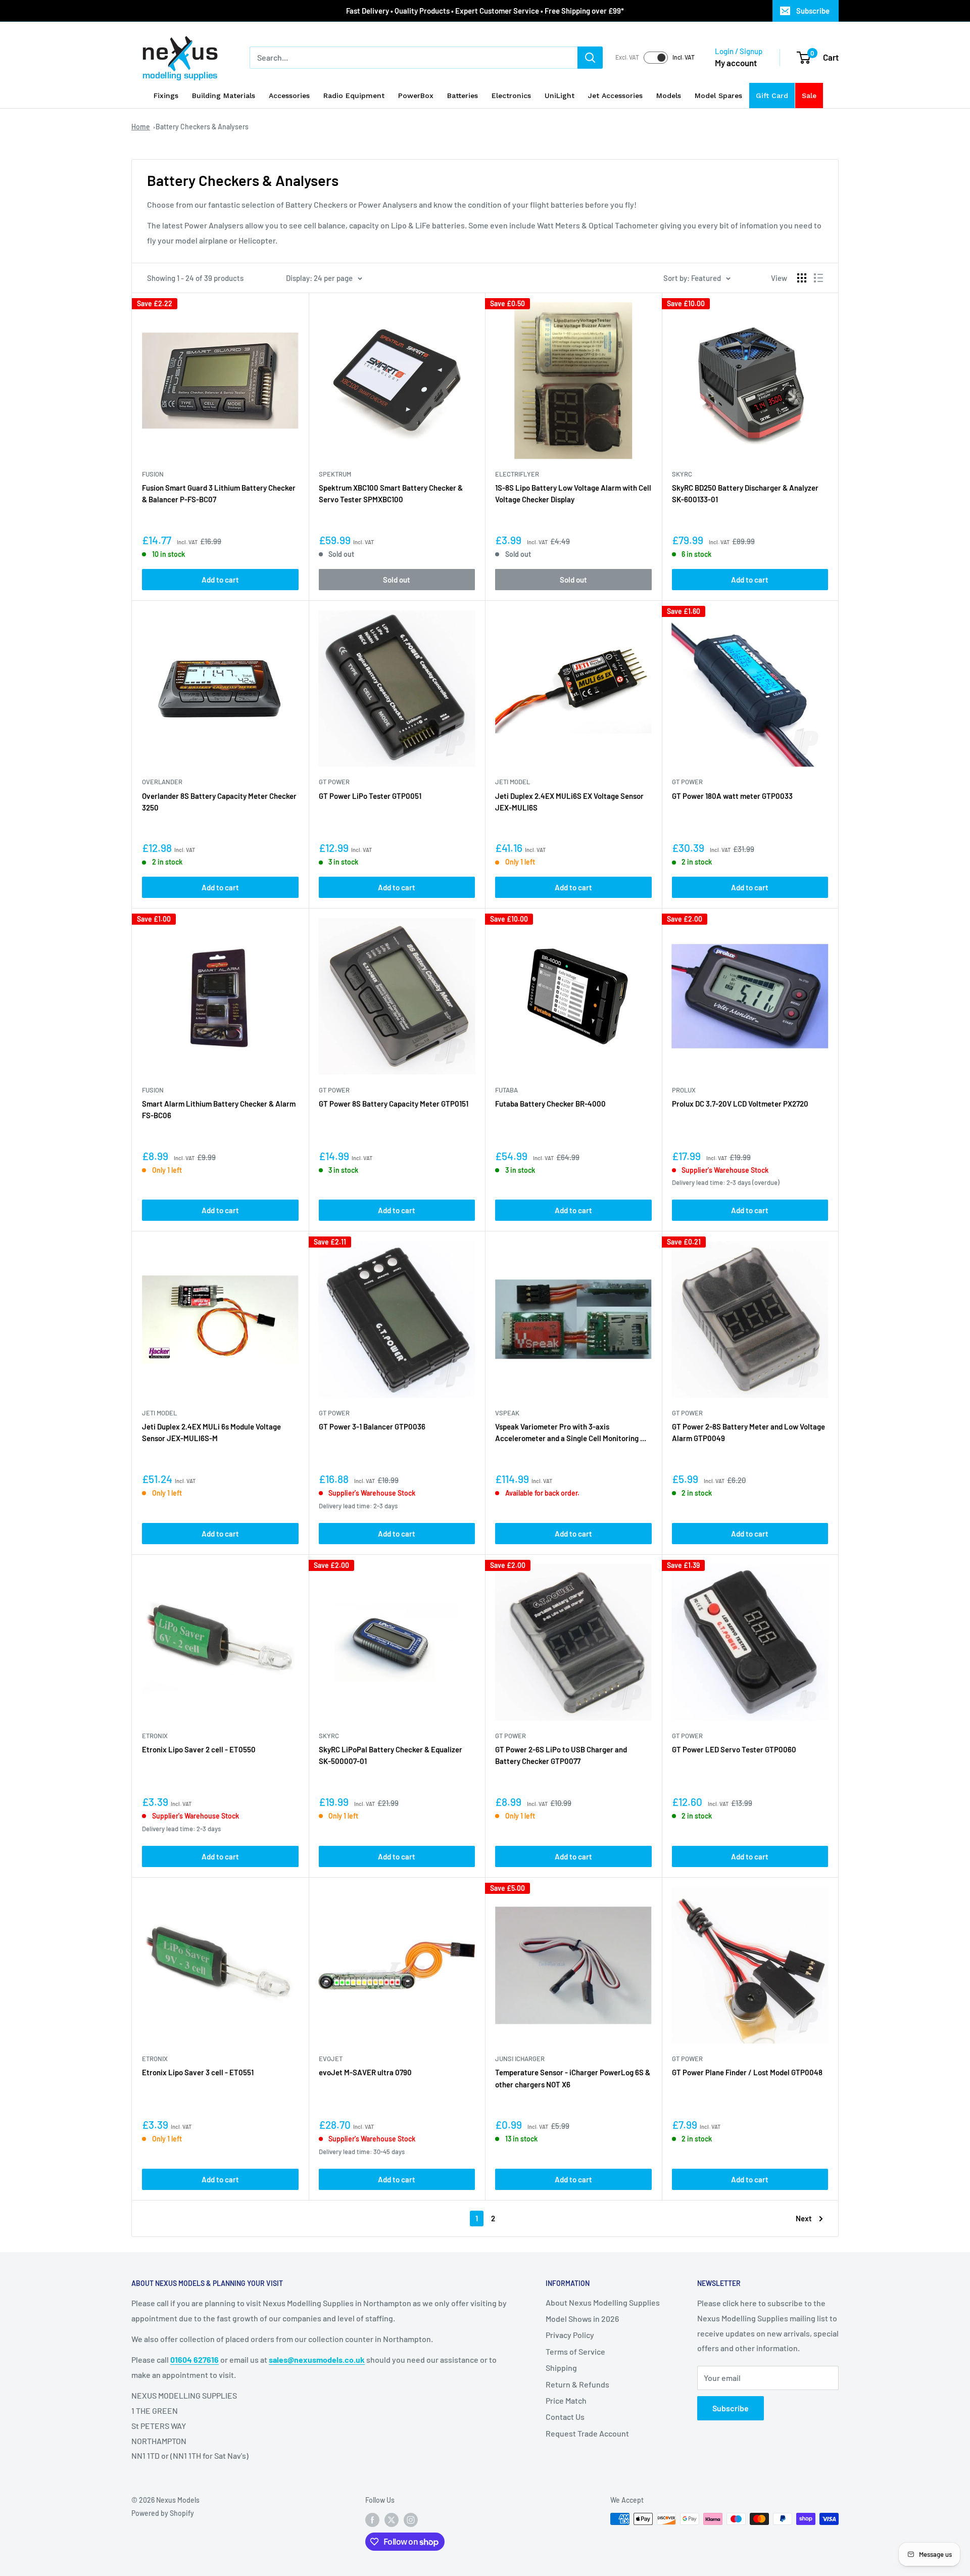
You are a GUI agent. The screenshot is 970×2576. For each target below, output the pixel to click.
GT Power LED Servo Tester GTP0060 (734, 1749)
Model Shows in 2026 (582, 2319)
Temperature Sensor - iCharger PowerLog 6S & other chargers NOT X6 (573, 2078)
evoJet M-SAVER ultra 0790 (365, 2072)
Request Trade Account (587, 2433)
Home (141, 127)
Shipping (561, 2368)
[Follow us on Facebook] (372, 2520)
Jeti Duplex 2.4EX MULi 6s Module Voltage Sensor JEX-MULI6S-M (211, 1432)
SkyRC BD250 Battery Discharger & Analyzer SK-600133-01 (745, 493)
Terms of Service (575, 2351)
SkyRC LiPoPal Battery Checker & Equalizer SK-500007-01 (391, 1755)
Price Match (566, 2400)
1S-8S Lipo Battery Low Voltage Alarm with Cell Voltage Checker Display (573, 493)
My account (736, 63)
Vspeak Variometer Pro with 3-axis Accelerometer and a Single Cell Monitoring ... (571, 1432)
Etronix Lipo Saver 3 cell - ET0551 (198, 2072)
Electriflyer (517, 474)
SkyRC (682, 474)
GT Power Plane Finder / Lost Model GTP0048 (747, 2072)
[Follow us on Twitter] (392, 2520)
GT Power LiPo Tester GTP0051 (370, 796)
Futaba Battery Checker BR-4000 (550, 1104)
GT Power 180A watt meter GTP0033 (732, 796)
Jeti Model (513, 782)
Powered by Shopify (163, 2513)
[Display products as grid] (802, 278)
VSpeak (507, 1413)
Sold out (397, 580)
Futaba (506, 1090)
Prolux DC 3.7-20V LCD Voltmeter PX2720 (740, 1104)
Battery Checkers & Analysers (202, 127)
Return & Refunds (577, 2384)
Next (804, 2218)
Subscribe (813, 11)
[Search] (590, 58)
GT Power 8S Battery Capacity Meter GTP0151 (394, 1104)
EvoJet (331, 2059)
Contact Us (565, 2417)
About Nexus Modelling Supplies (603, 2302)
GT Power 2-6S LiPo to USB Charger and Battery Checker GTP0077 (561, 1755)
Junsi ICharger (520, 2059)
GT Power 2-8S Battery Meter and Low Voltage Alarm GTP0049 (748, 1432)
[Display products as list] (818, 278)
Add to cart (220, 580)
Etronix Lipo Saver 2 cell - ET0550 (199, 1749)
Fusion (153, 474)
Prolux (684, 1090)
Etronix (155, 1736)
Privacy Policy (570, 2335)
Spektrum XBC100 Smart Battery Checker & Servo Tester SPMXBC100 (391, 493)
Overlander (162, 782)
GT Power (334, 782)
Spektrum (335, 474)
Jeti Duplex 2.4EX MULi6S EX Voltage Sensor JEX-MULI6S (569, 802)
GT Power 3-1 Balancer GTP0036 (372, 1426)
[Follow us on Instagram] (411, 2520)
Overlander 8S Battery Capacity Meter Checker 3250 (219, 802)
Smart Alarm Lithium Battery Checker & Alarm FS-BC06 (219, 1109)
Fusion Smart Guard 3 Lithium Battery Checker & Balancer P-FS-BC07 (219, 493)
